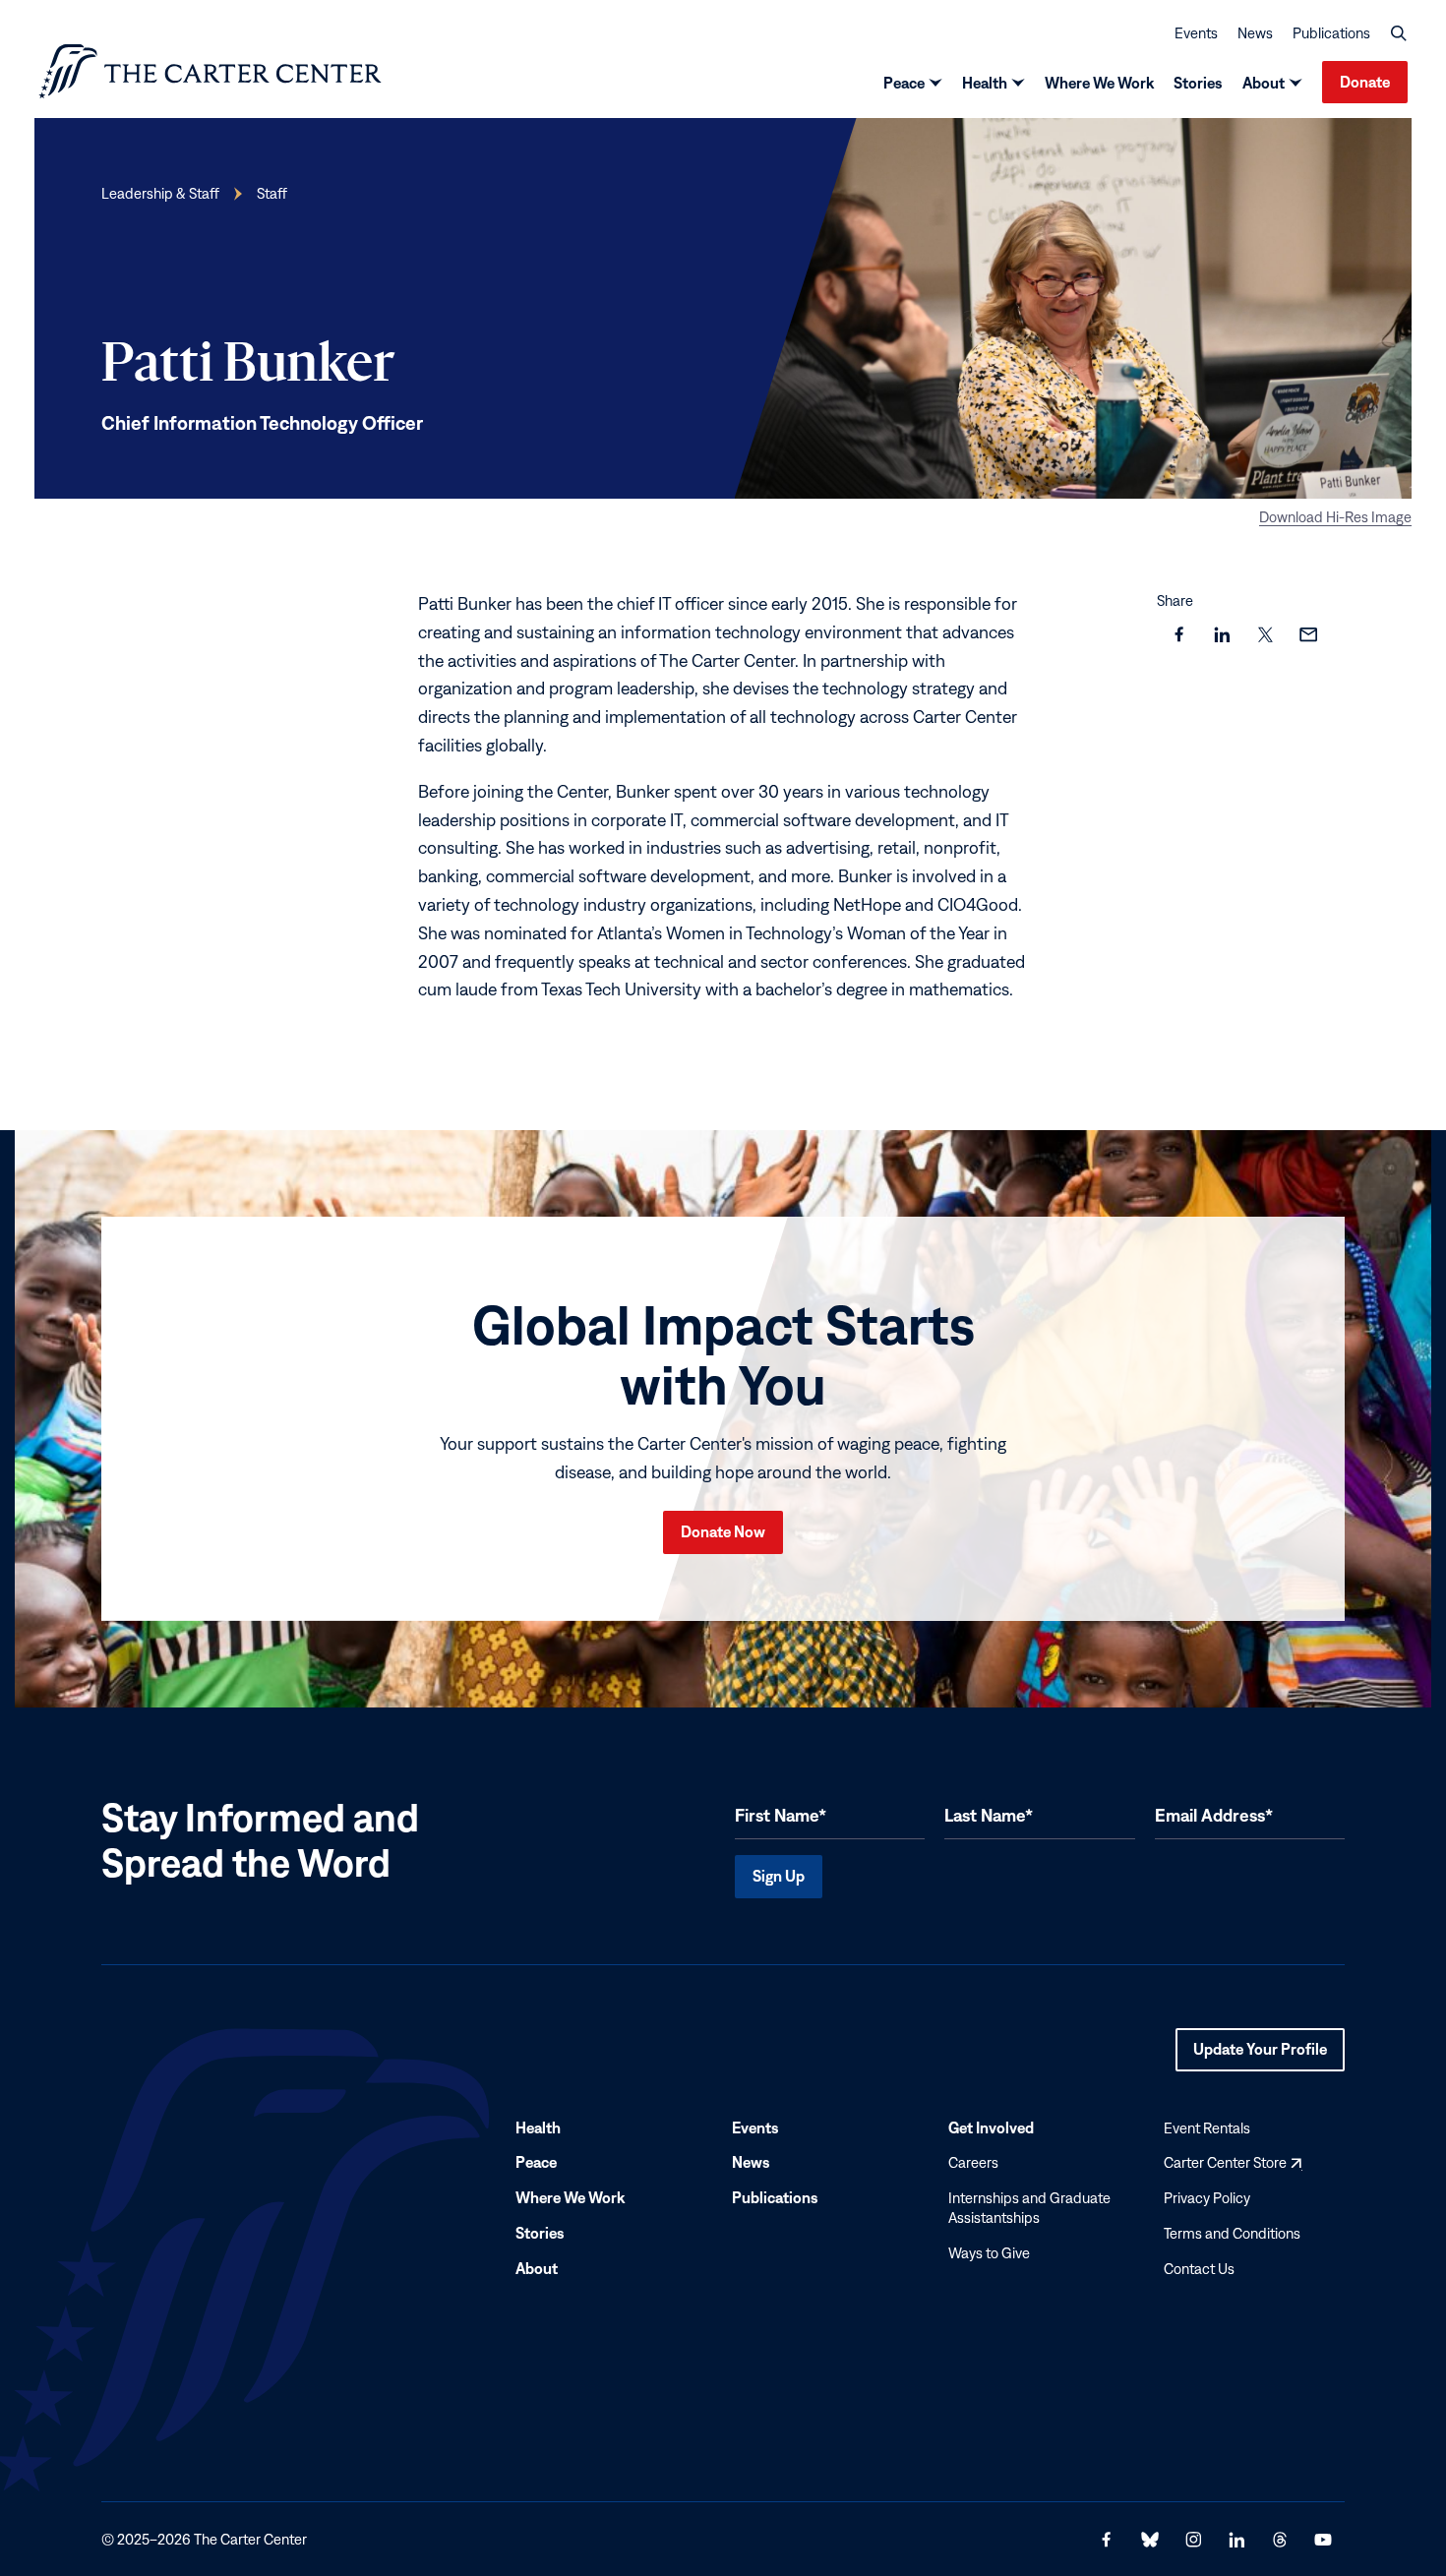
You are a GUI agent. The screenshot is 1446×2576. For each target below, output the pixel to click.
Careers (973, 2162)
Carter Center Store (1233, 2162)
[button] (1399, 33)
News (1255, 33)
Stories (1198, 83)
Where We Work (1099, 83)
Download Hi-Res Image (1335, 517)
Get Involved (991, 2127)
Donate (1365, 82)
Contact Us (1199, 2268)
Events (1196, 33)
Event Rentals (1207, 2127)
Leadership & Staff (160, 193)
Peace (904, 83)
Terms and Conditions (1232, 2233)
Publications (1331, 33)
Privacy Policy (1207, 2198)
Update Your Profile (1260, 2055)
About (1264, 83)
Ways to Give (989, 2252)
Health (985, 83)
